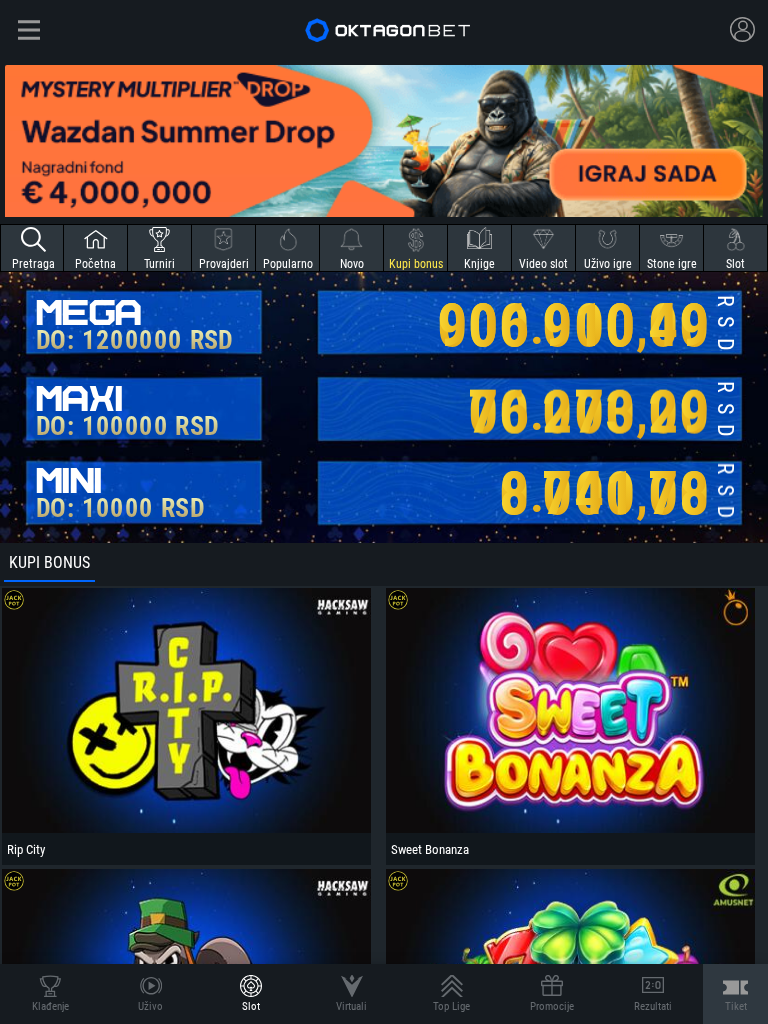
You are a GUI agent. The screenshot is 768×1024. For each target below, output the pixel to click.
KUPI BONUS (49, 562)
